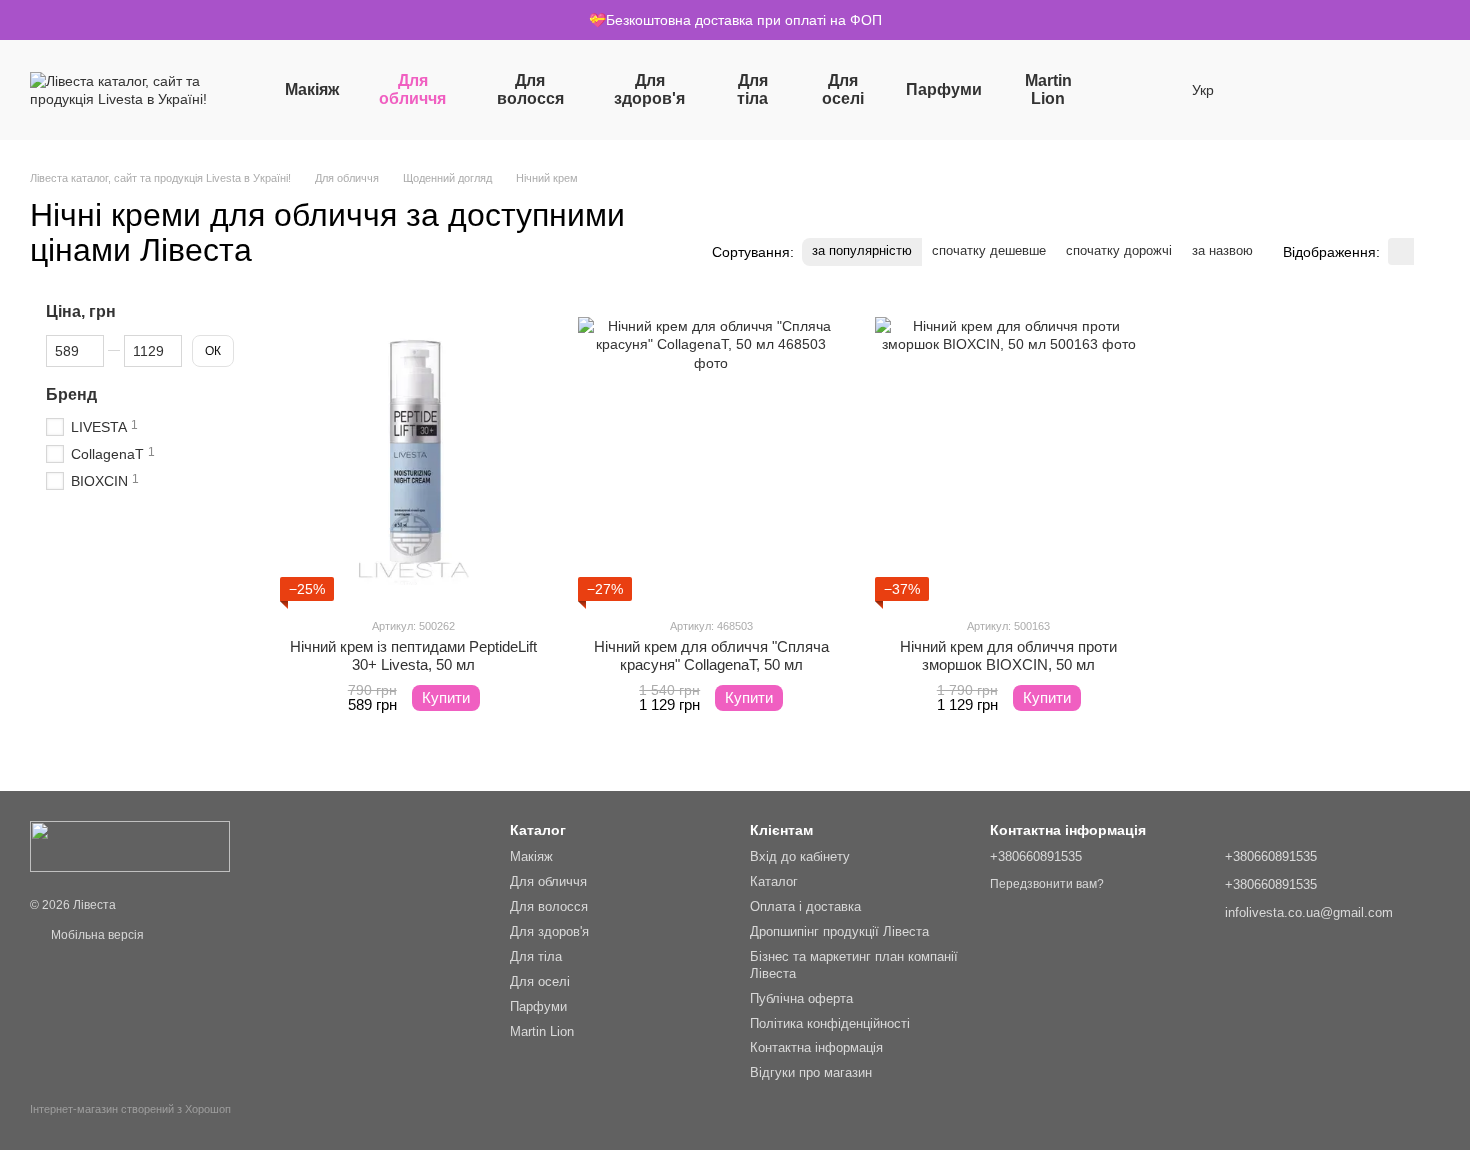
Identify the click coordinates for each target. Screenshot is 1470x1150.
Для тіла (752, 89)
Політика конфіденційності (830, 1023)
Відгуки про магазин (811, 1072)
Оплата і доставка (805, 906)
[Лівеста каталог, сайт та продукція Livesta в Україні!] (130, 846)
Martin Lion (1048, 89)
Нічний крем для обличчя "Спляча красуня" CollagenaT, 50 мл (711, 655)
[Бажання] (1268, 90)
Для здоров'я (649, 89)
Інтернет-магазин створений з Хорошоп (130, 1109)
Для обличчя (412, 89)
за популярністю (862, 250)
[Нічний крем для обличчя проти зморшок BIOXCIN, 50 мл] (1009, 451)
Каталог (774, 881)
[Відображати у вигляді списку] (1427, 251)
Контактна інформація (816, 1047)
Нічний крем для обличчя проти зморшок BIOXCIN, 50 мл (1008, 655)
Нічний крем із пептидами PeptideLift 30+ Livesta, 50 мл (413, 655)
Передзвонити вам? (1047, 884)
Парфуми (944, 89)
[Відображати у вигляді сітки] (1401, 251)
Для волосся (530, 89)
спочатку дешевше (989, 250)
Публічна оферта (801, 998)
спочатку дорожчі (1119, 250)
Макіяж (312, 89)
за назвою (1222, 250)
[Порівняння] (1320, 90)
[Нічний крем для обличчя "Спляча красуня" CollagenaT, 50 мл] (712, 451)
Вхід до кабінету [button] (800, 856)
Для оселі (843, 89)
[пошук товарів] (1136, 90)
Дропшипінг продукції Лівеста (839, 931)
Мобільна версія (96, 935)
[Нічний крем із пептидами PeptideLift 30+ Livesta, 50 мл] (414, 451)
